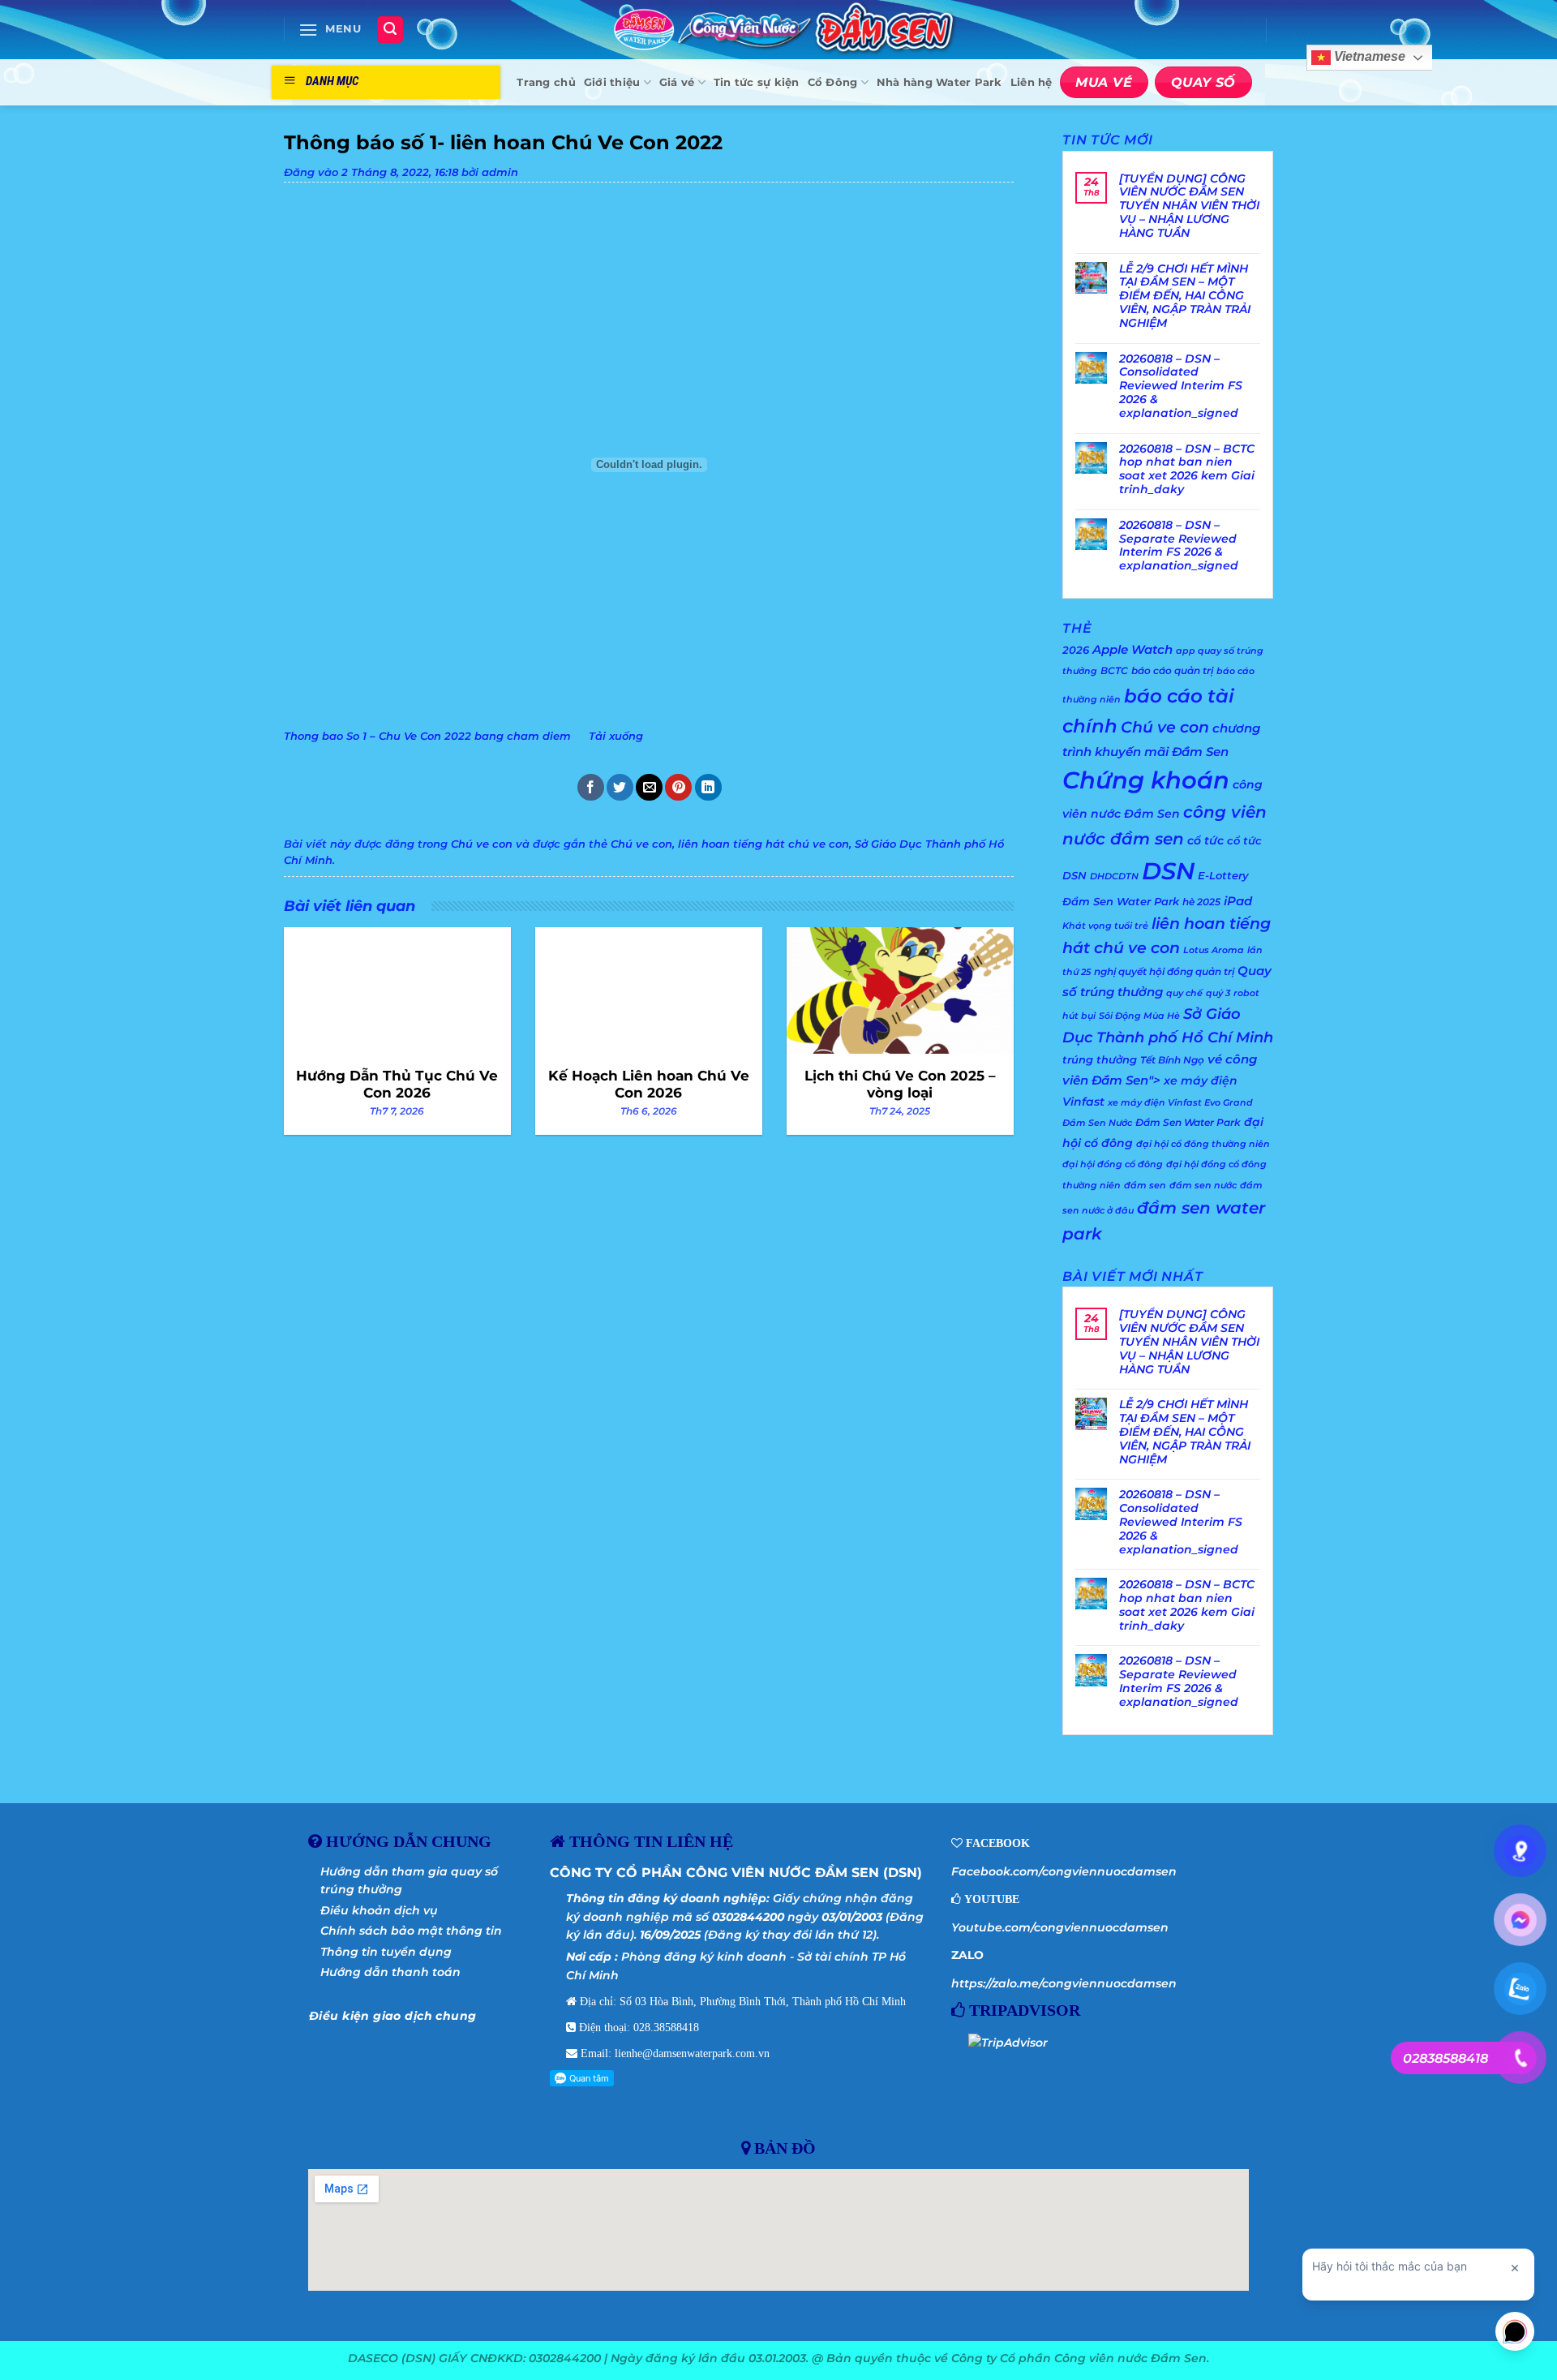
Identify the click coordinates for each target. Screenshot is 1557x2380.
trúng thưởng (1100, 1059)
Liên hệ (1032, 82)
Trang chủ (546, 82)
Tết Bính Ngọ (1172, 1060)
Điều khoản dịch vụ (379, 1910)
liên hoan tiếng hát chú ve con (763, 844)
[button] (330, 30)
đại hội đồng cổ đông (1113, 1164)
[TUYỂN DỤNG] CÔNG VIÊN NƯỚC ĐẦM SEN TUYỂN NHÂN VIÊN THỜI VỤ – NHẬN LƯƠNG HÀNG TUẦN (1189, 206)
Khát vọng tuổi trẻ (1105, 926)
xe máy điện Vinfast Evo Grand (1180, 1103)
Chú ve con (482, 844)
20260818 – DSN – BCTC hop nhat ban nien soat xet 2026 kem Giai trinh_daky (1187, 469)
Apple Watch (1132, 649)
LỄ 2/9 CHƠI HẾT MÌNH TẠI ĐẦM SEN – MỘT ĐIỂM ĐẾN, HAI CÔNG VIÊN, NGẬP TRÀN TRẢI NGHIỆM (1185, 296)
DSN (1168, 871)
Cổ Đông (833, 82)
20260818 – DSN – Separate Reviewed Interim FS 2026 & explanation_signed (1179, 546)
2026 (1076, 650)
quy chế (1184, 993)
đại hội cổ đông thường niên (1203, 1144)
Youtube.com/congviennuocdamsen (1060, 1927)
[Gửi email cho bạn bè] (649, 787)
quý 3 (1218, 993)
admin (500, 172)
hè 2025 (1201, 902)
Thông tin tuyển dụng (386, 1952)
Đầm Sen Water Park (1188, 1122)
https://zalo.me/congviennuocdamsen (1064, 1983)
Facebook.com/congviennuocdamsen (1064, 1871)
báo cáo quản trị (1172, 670)
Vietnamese (1368, 57)
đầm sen (1145, 1186)
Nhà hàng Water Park (939, 82)
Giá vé (677, 82)
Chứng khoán (1146, 780)
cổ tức (1205, 840)
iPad (1238, 901)
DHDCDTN (1114, 876)
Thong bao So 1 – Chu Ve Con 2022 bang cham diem (427, 736)
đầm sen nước (1203, 1186)
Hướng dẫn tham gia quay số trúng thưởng (409, 1880)
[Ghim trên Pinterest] (678, 787)
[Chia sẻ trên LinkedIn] (708, 787)
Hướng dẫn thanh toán (390, 1972)
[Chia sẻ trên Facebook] (591, 787)
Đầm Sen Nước (1097, 1123)
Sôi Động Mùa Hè (1139, 1016)
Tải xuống (616, 736)
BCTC (1114, 670)
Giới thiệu (612, 82)
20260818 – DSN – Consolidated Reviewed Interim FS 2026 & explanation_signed (1181, 386)
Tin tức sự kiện (757, 82)
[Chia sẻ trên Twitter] (620, 787)
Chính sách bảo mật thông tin (411, 1931)
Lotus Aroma (1214, 950)
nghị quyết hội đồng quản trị (1164, 971)
